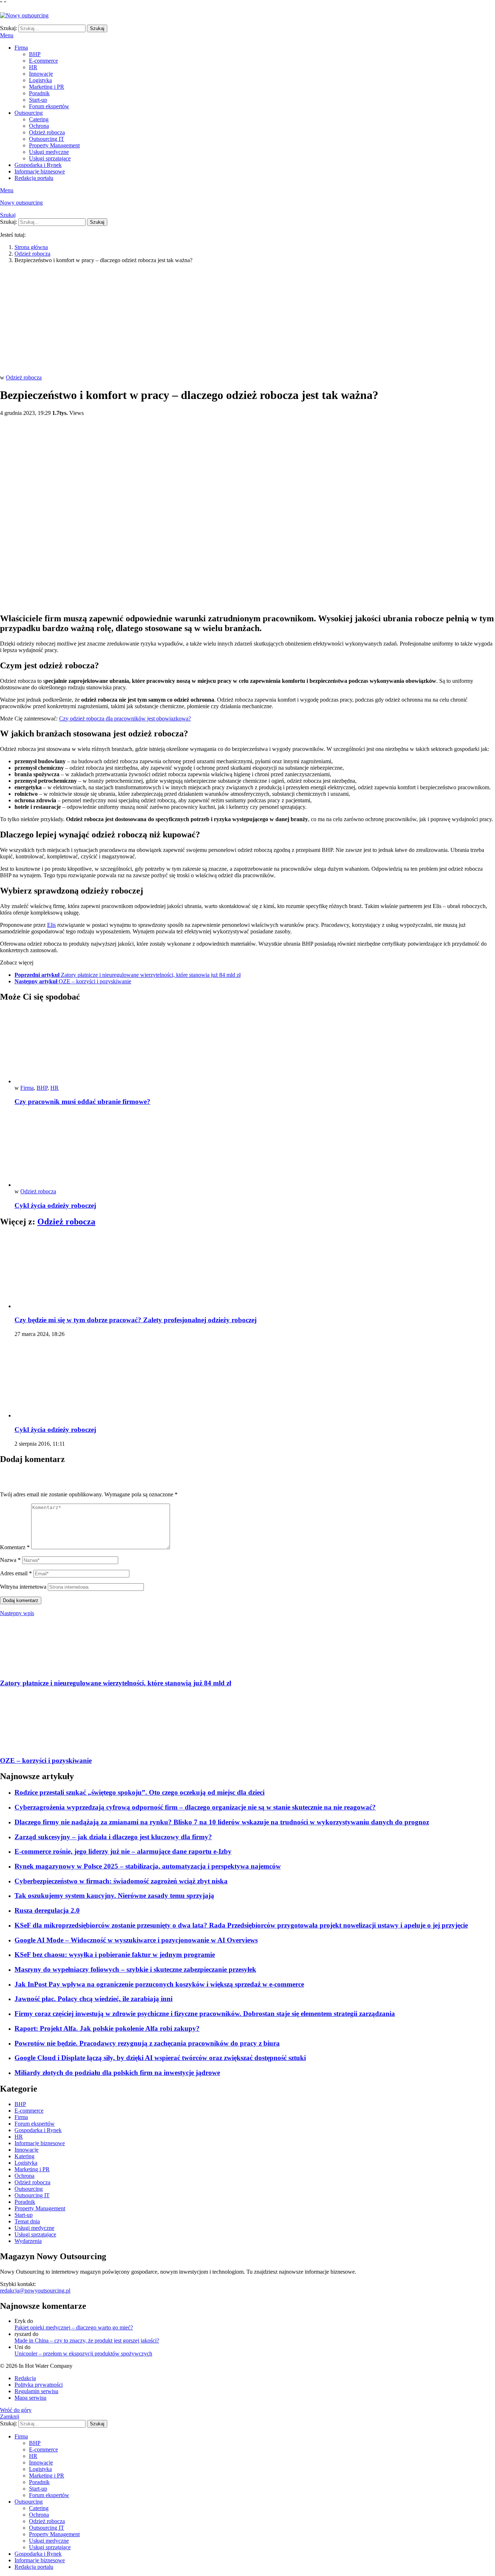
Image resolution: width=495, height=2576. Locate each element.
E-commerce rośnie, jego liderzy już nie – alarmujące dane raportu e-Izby (123, 1851)
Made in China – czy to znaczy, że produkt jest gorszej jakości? (87, 2340)
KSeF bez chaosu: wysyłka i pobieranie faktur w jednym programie (115, 1955)
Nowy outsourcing (21, 203)
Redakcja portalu (34, 178)
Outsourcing (29, 113)
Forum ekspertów (49, 106)
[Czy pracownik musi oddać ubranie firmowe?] (255, 1047)
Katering (24, 2156)
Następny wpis (17, 1613)
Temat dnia (27, 2221)
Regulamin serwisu (36, 2391)
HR (33, 67)
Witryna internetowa (23, 1587)
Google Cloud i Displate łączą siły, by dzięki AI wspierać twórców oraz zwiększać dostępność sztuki (160, 2058)
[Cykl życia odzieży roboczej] (255, 1150)
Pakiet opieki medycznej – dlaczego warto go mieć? (74, 2327)
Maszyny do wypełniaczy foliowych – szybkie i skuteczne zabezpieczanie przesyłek (135, 1969)
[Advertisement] (247, 320)
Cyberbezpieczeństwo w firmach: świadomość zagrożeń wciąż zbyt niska (121, 1881)
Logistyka (40, 80)
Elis (51, 925)
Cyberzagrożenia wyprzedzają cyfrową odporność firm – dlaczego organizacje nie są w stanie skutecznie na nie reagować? (195, 1807)
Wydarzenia (28, 2241)
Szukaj (97, 28)
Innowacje (41, 74)
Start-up (38, 100)
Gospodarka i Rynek (38, 165)
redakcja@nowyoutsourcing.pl (35, 2291)
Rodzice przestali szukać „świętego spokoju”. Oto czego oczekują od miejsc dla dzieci (140, 1792)
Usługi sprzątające (50, 158)
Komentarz (15, 1547)
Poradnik (39, 93)
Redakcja (25, 2378)
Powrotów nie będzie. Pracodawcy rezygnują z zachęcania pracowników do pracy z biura (147, 2043)
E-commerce (43, 61)
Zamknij (10, 2417)
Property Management (54, 145)
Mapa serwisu (30, 2398)
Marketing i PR (47, 87)
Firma (21, 48)
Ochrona (39, 126)
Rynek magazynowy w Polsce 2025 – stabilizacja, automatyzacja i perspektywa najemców (148, 1866)
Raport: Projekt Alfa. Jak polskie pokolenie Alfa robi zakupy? (107, 2028)
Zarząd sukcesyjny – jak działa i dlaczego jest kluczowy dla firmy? (113, 1837)
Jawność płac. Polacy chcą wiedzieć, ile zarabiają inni (93, 1999)
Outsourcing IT (47, 139)
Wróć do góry (16, 2410)
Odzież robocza (47, 132)
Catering (39, 119)
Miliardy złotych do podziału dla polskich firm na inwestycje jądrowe (117, 2073)
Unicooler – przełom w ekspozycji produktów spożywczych (83, 2354)
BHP (35, 54)
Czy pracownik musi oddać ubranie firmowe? (82, 1102)
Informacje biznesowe (40, 171)
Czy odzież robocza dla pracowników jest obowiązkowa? (125, 718)
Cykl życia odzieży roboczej (55, 1205)
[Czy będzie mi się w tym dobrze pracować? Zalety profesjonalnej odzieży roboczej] (255, 1272)
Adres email (16, 1573)
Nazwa (10, 1560)
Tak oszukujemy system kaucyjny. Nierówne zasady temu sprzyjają (114, 1896)
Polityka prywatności (39, 2385)
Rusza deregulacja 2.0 (47, 1910)
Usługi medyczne (49, 152)
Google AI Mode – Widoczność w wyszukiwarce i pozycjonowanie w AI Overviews (136, 1940)
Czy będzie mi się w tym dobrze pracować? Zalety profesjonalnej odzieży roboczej (136, 1320)
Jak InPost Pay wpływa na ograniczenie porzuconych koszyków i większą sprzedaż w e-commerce (159, 1984)
